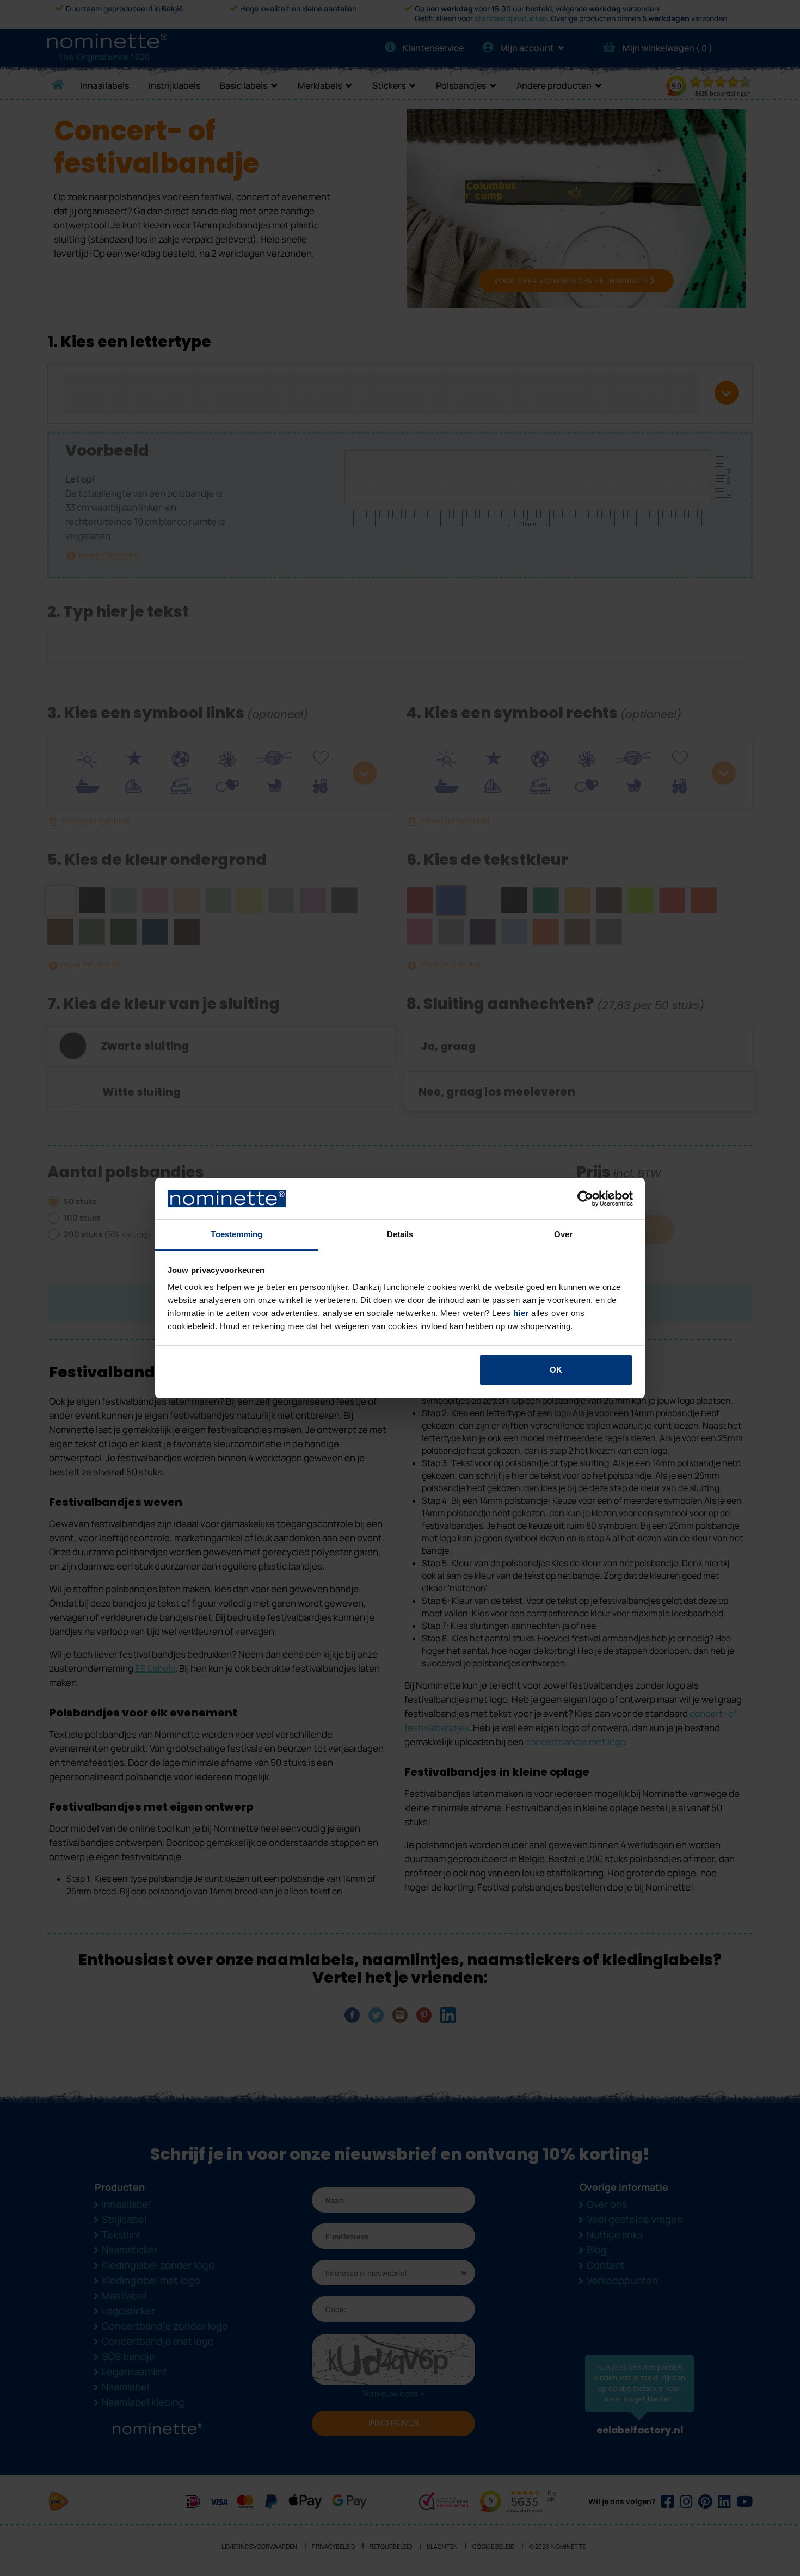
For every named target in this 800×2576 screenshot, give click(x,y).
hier (521, 1313)
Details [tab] (400, 1234)
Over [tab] (563, 1234)
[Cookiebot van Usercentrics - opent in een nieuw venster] (585, 1199)
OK (556, 1370)
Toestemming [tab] (236, 1234)
